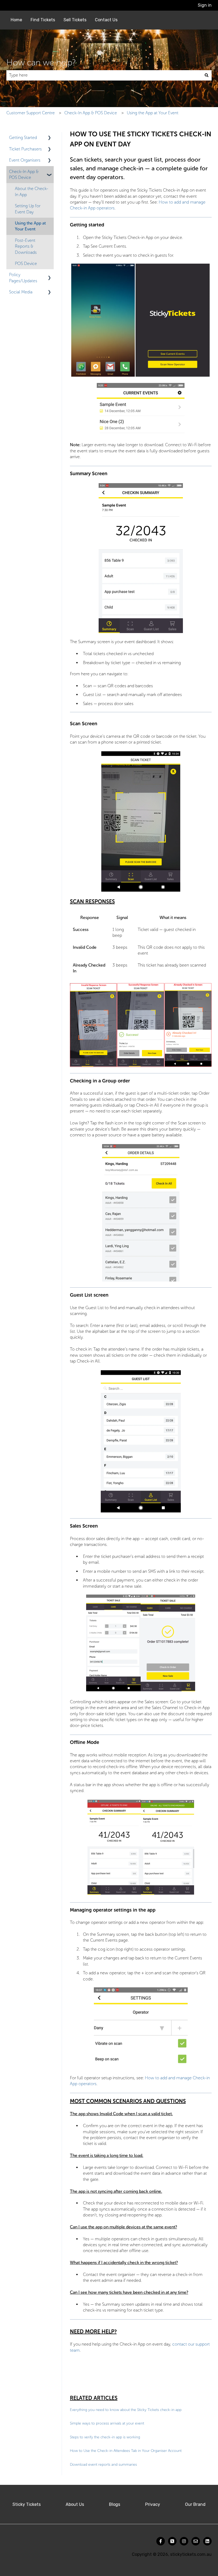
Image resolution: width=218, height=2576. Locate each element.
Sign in (205, 5)
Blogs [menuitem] (115, 2504)
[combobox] (104, 75)
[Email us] (196, 2541)
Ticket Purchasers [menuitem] (25, 149)
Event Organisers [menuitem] (25, 160)
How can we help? (41, 62)
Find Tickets (43, 20)
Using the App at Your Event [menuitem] (30, 226)
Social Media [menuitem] (21, 292)
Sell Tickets (75, 20)
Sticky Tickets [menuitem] (27, 2504)
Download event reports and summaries (103, 2465)
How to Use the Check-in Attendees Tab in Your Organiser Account (126, 2451)
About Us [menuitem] (75, 2504)
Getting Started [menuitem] (23, 138)
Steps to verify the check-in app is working (105, 2437)
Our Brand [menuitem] (195, 2504)
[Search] (207, 75)
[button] (49, 138)
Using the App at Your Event (153, 113)
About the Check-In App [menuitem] (32, 191)
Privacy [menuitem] (153, 2504)
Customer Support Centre (31, 113)
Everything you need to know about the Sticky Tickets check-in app (126, 2410)
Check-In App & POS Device (91, 113)
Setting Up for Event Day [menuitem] (28, 209)
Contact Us (106, 20)
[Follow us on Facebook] (161, 2541)
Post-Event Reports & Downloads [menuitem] (26, 246)
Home (16, 20)
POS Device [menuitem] (26, 263)
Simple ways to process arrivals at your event (107, 2423)
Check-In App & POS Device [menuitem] (24, 174)
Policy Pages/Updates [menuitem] (23, 278)
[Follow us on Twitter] (172, 2541)
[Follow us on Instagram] (184, 2541)
